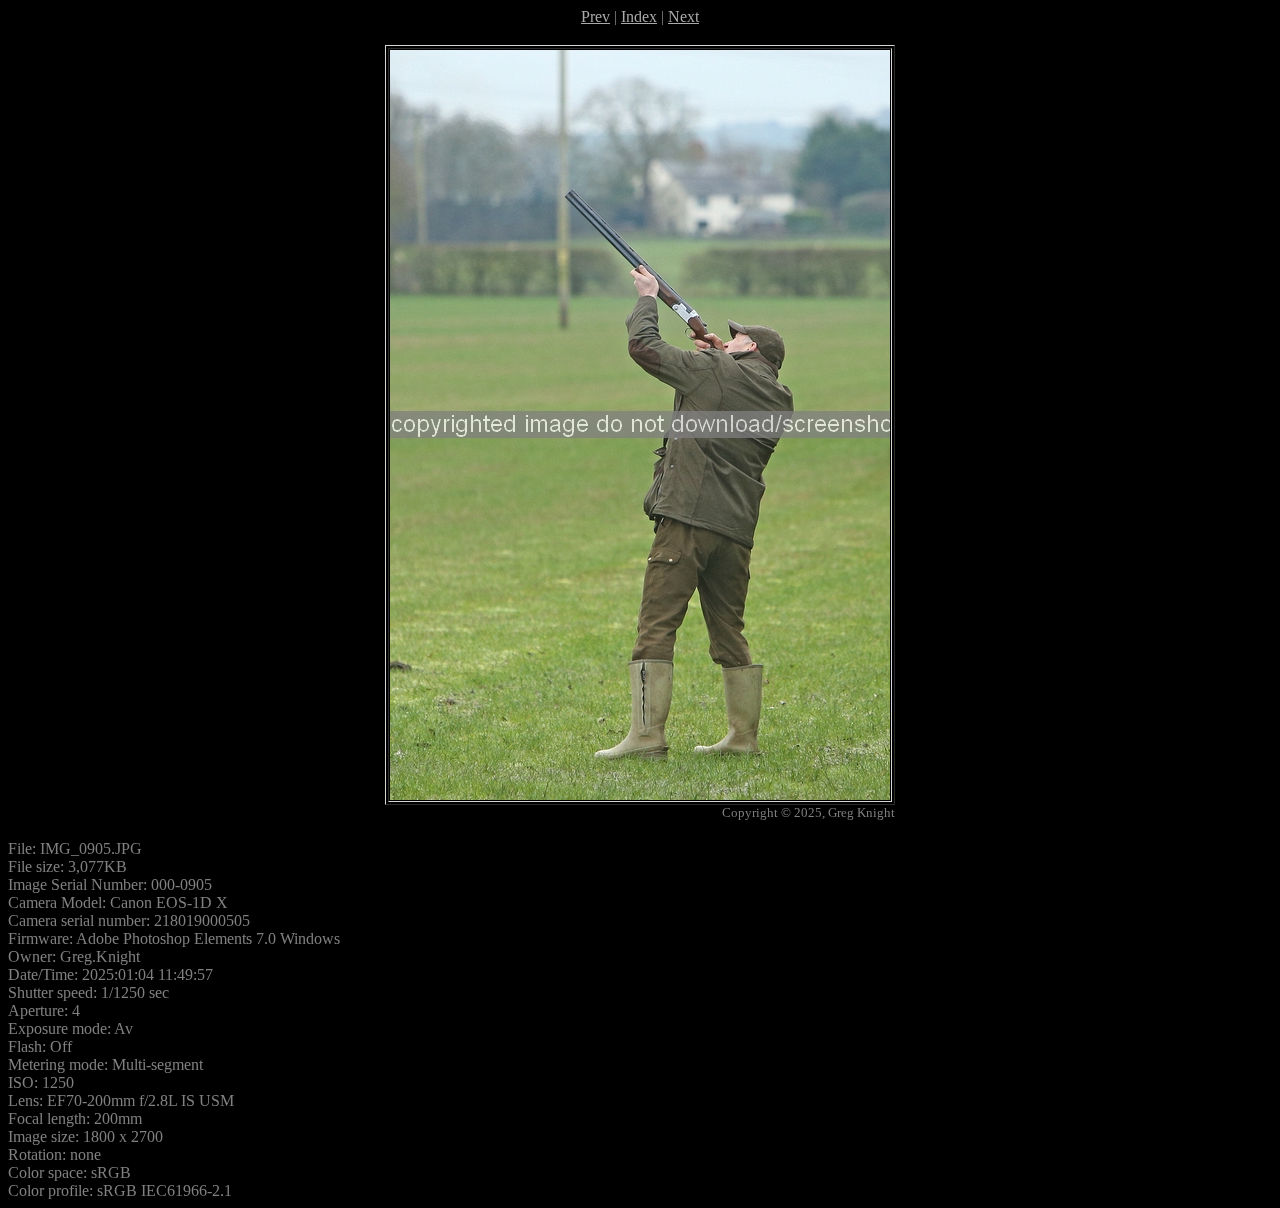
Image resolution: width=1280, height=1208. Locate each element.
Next (683, 16)
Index (639, 16)
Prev (595, 16)
